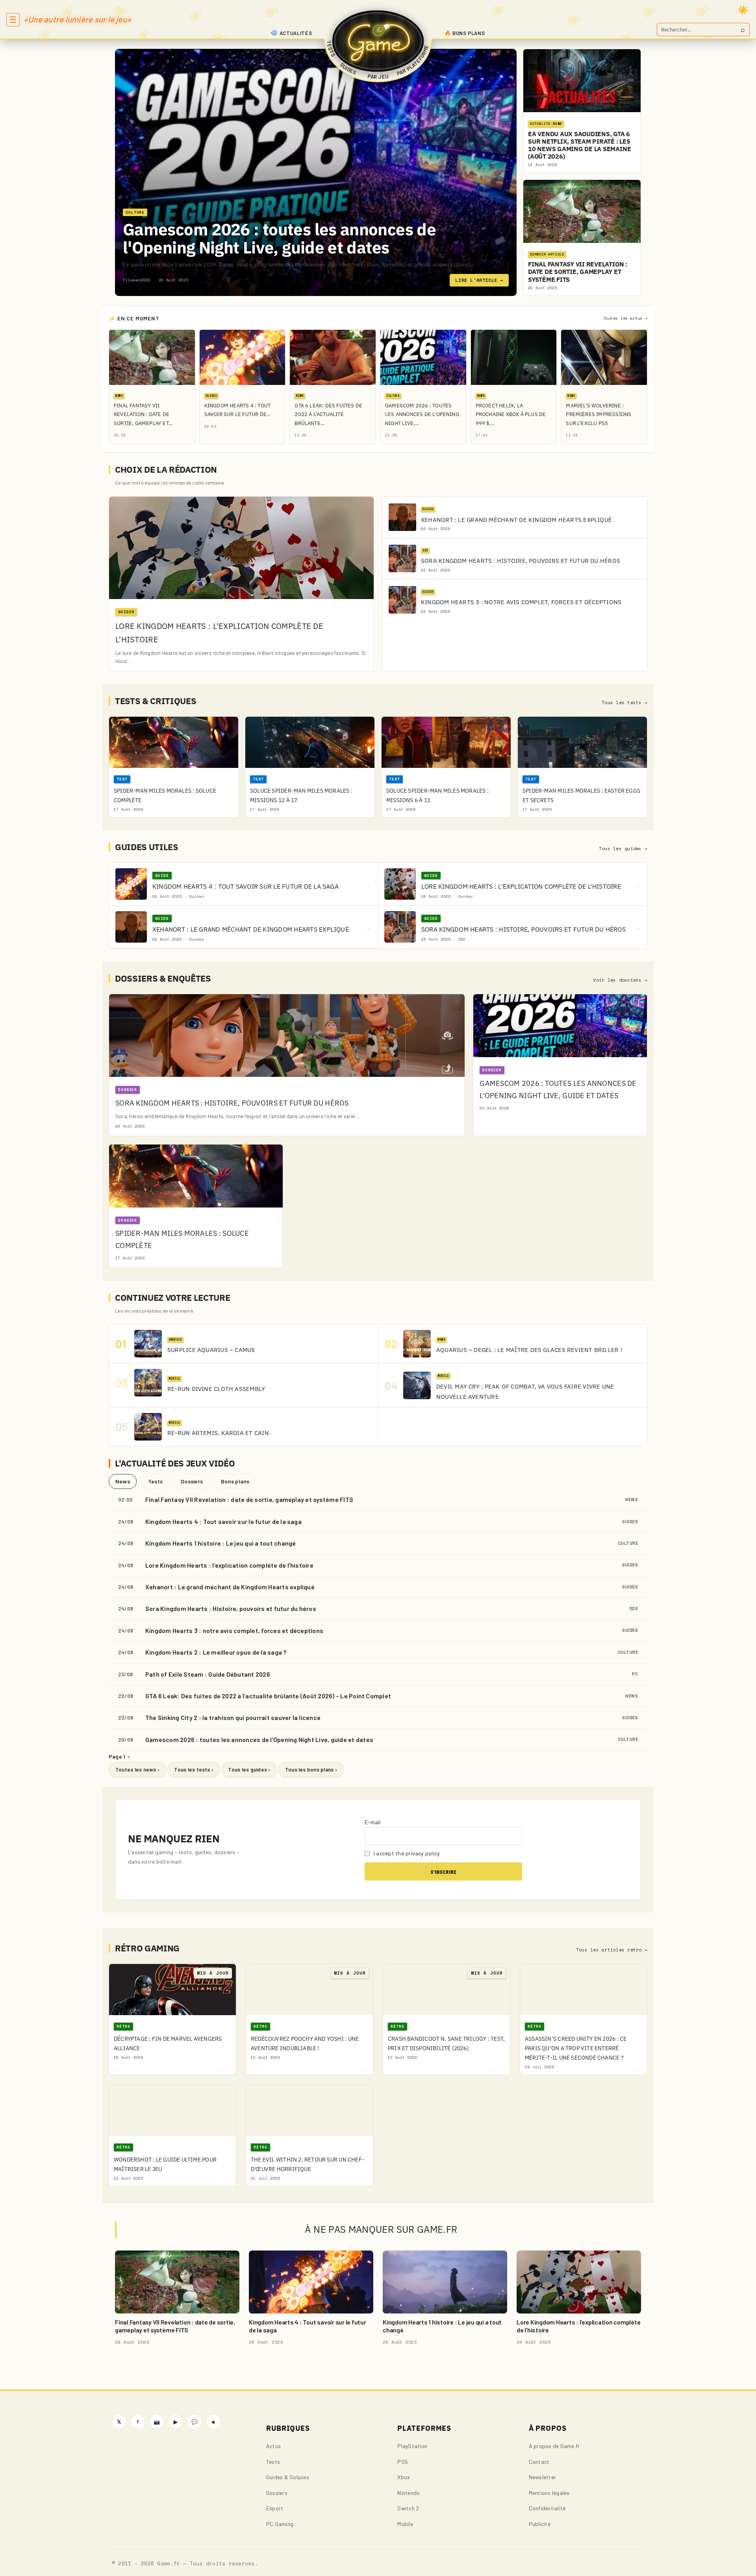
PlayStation (412, 2446)
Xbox (404, 2477)
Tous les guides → (623, 849)
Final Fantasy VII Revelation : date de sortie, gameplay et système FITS (249, 1499)
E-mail (372, 1822)
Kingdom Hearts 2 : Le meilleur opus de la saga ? (216, 1652)
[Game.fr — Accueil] (378, 41)
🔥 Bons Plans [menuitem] (465, 33)
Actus (273, 2446)
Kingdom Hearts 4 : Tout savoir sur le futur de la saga (223, 1521)
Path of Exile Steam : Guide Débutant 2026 (208, 1674)
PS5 (403, 2462)
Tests (155, 1481)
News (123, 1481)
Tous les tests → (624, 703)
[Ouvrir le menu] (13, 20)
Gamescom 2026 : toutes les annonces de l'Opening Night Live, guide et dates (279, 238)
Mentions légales (549, 2493)
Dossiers (192, 1481)
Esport (275, 2508)
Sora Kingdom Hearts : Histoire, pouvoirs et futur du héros (231, 1608)
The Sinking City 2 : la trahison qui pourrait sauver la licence (233, 1717)
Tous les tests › (194, 1770)
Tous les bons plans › (311, 1770)
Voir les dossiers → (620, 980)
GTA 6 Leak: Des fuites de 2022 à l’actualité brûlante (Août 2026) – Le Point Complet (268, 1696)
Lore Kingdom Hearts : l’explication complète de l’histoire (229, 1565)
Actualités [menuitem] (296, 33)
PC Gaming (280, 2524)
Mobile (405, 2524)
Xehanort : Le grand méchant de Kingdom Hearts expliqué (230, 1587)
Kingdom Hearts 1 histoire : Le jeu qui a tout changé (220, 1543)
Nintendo (409, 2493)
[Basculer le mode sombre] (743, 10)
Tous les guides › (249, 1770)
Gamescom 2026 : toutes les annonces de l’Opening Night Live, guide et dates (259, 1739)
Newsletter (542, 2477)
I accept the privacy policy (406, 1853)
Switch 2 (408, 2508)
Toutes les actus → (625, 318)
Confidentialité (547, 2508)
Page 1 (119, 1756)
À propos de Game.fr (554, 2446)
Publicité (540, 2524)
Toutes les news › (137, 1770)
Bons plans (235, 1481)
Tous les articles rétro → (612, 1950)
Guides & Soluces (288, 2477)
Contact (539, 2462)
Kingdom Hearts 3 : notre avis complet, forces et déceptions (234, 1630)
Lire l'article (479, 280)
